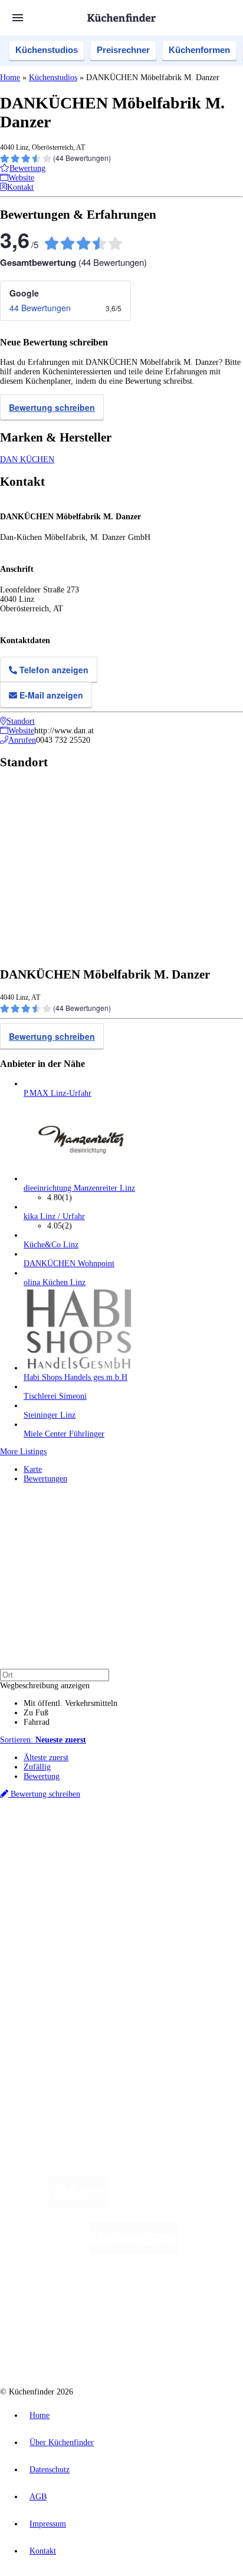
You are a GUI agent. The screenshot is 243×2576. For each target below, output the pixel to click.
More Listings (23, 1452)
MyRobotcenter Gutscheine (147, 1874)
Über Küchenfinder (56, 1944)
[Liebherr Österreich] (133, 2252)
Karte (33, 1469)
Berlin (78, 1846)
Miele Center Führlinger (64, 1434)
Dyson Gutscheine (198, 1865)
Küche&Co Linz (51, 1245)
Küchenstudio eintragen (63, 2013)
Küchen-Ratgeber (52, 1934)
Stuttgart (136, 1855)
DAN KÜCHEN (27, 459)
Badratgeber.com (52, 1963)
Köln (114, 1855)
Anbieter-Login (58, 2023)
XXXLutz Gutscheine (137, 1865)
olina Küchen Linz (55, 1282)
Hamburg (103, 1846)
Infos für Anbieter (54, 1994)
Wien (31, 1855)
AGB (38, 2497)
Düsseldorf (58, 1855)
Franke (161, 1855)
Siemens (186, 1855)
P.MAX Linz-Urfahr (58, 1093)
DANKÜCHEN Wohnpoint (69, 1264)
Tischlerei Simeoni (55, 1396)
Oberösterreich (203, 1846)
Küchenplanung (50, 1915)
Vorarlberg (165, 1846)
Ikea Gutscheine (81, 1865)
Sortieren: (43, 1740)
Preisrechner (123, 50)
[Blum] (78, 2205)
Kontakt (43, 2551)
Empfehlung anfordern (62, 1836)
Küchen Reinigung (55, 1925)
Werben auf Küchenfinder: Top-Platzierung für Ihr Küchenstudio (132, 2004)
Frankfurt (90, 1855)
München (133, 1846)
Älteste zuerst (46, 1758)
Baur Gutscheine (82, 1874)
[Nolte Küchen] (193, 2299)
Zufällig (37, 1767)
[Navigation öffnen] (18, 18)
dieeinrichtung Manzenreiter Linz (79, 1188)
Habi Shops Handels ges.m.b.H (75, 1377)
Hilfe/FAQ (41, 1953)
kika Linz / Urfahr (54, 1216)
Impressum (48, 2524)
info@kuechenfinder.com (42, 2065)
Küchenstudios (47, 50)
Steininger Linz (50, 1415)
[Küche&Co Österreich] (164, 2346)
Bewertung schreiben (52, 407)
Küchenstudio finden (58, 1826)
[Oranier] (96, 2299)
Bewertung (42, 1776)
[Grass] (176, 2205)
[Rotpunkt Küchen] (77, 2346)
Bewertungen (45, 1479)
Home (10, 78)
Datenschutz (50, 2470)
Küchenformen (199, 50)
